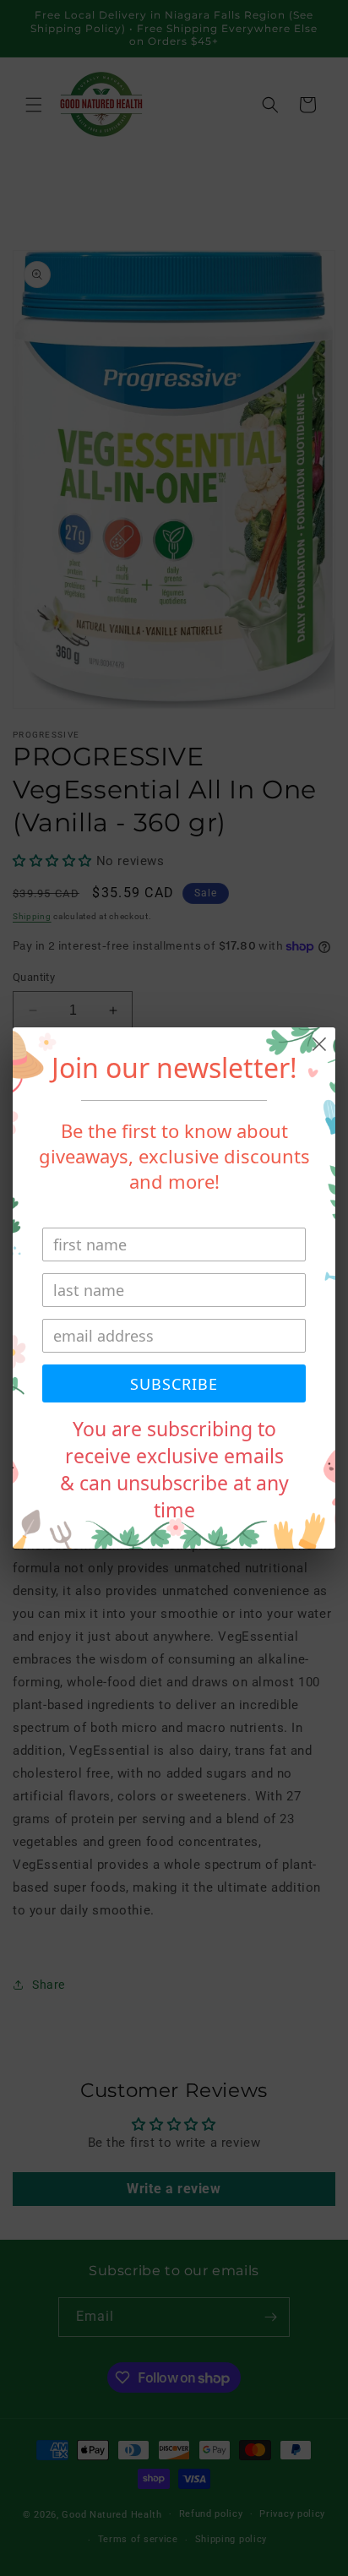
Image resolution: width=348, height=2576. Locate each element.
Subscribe (174, 1384)
